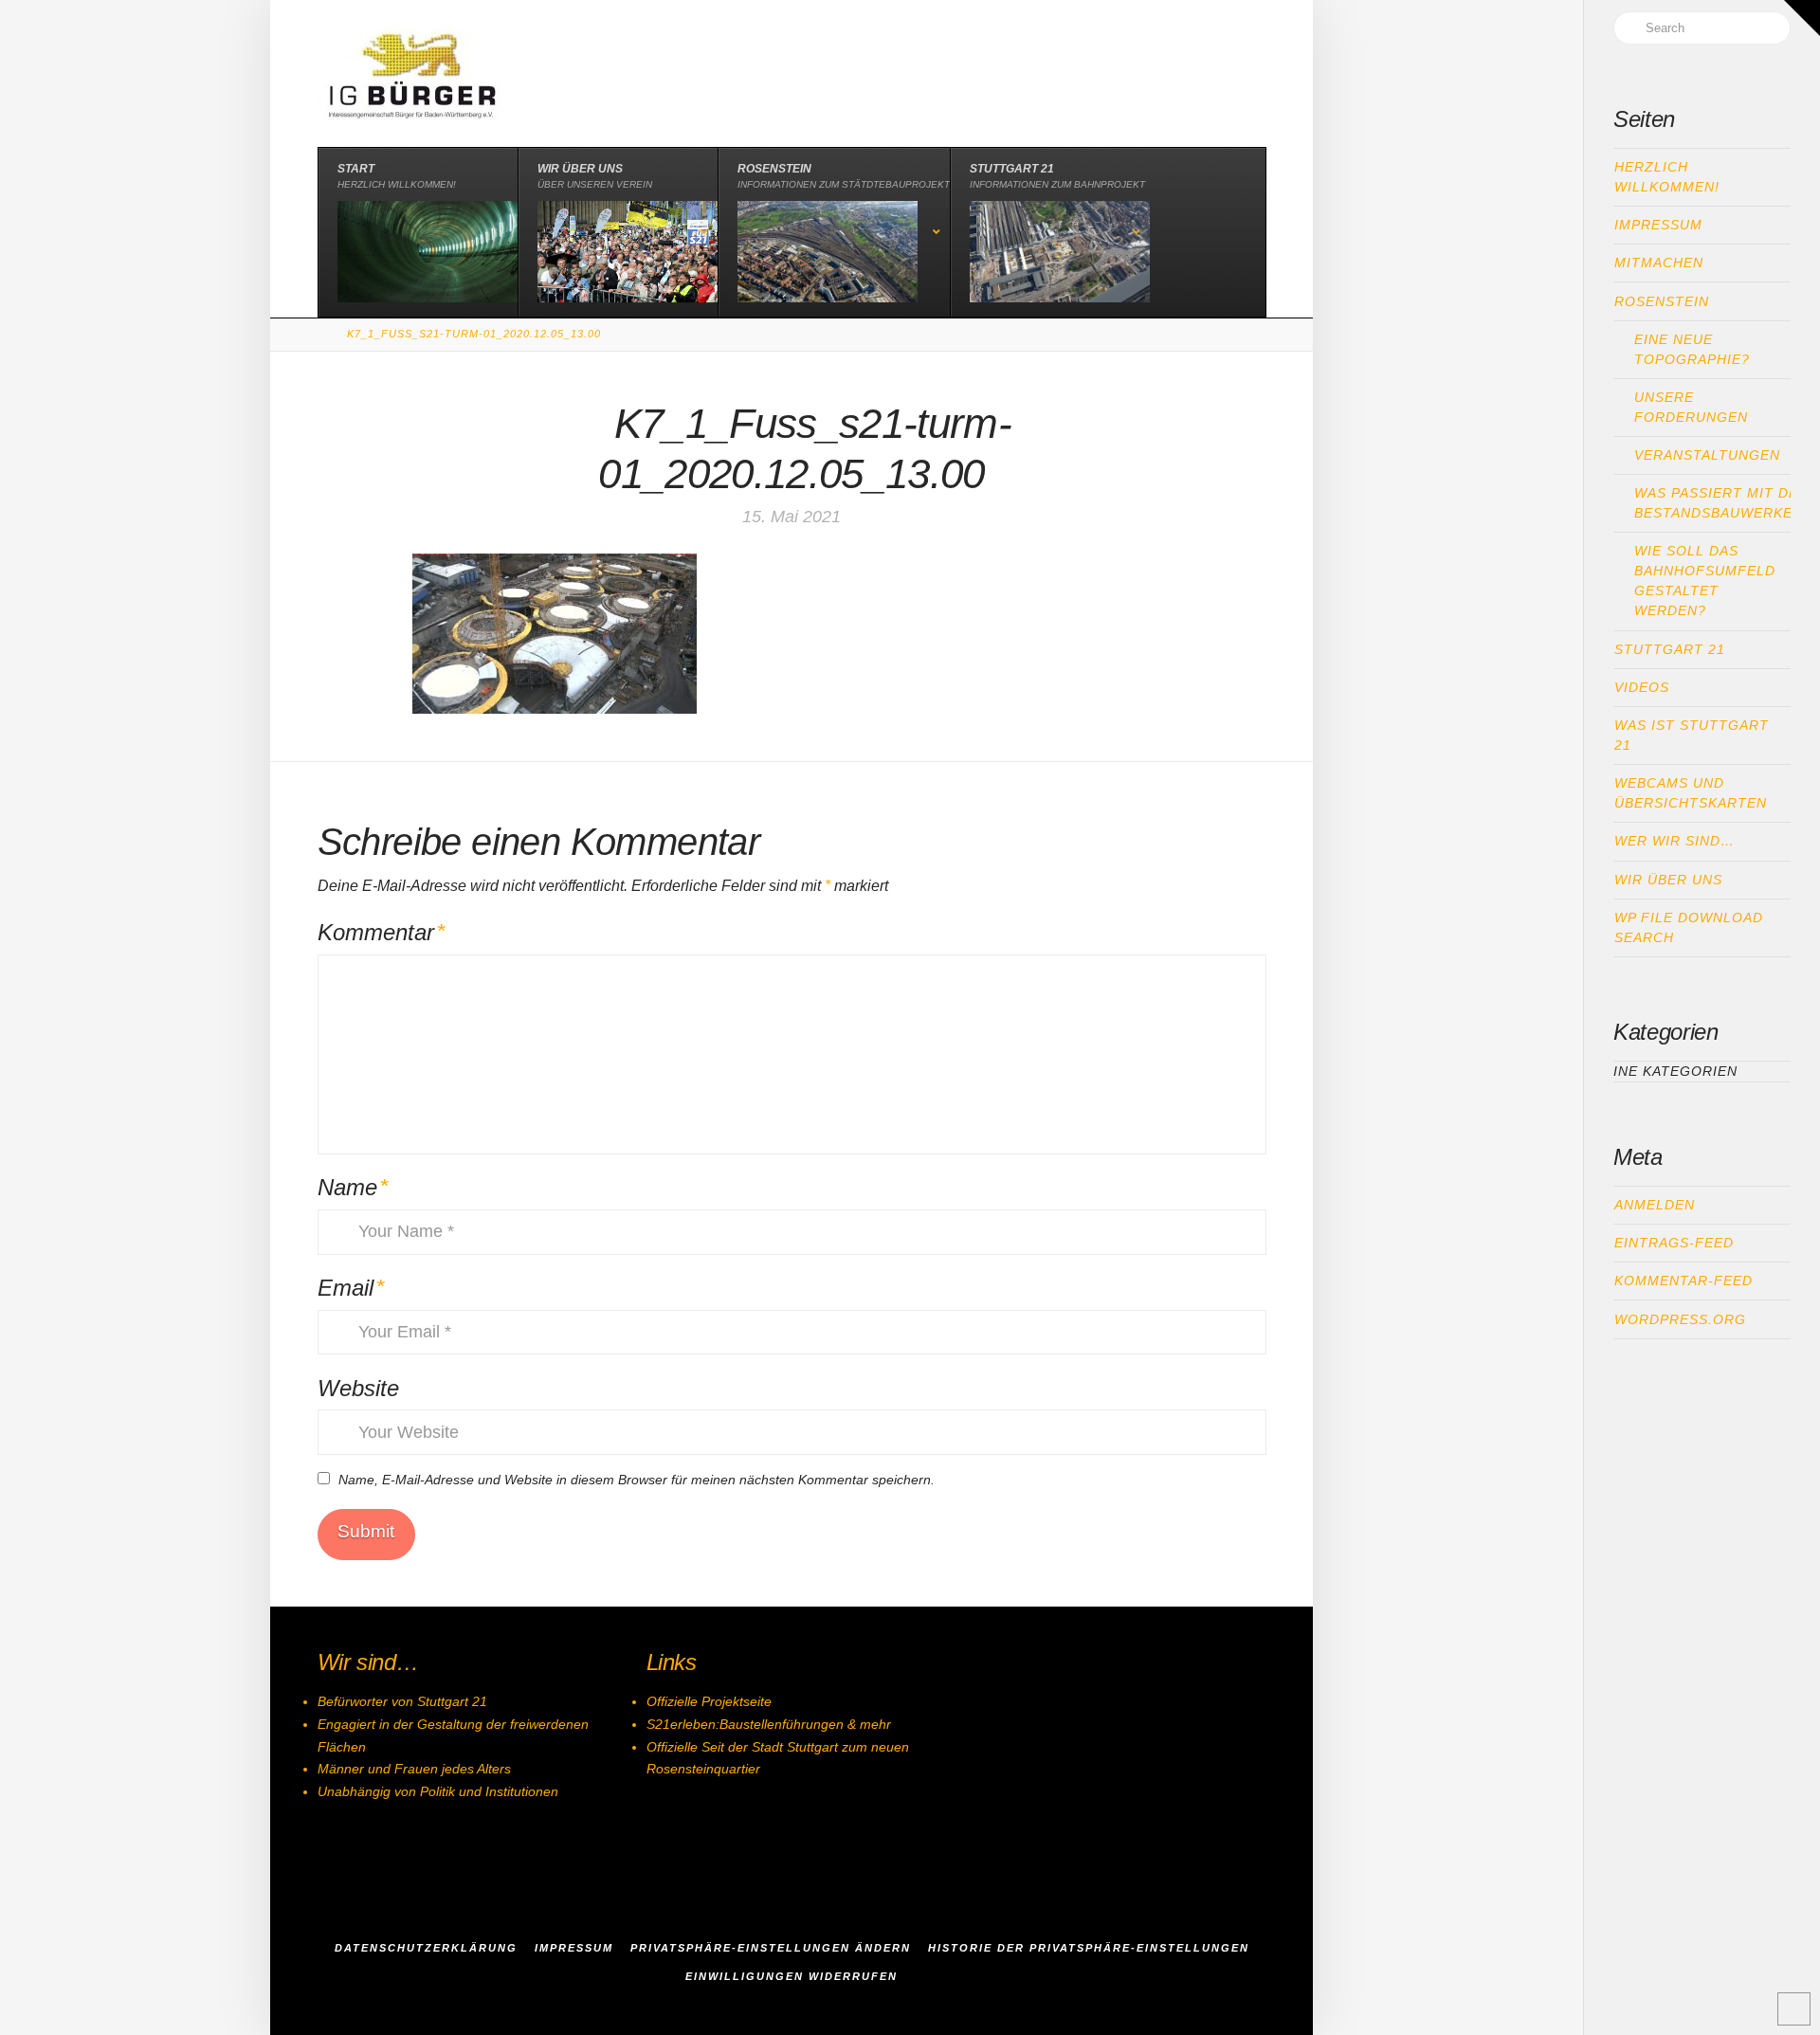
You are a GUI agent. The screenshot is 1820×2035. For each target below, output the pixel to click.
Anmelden (1655, 1205)
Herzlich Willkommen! (1667, 177)
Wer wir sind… (1674, 841)
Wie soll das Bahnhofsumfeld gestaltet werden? (1705, 581)
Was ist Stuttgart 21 (1692, 735)
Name (353, 1187)
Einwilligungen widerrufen (792, 1976)
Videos (1642, 687)
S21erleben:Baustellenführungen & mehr (769, 1724)
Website (358, 1388)
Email (351, 1288)
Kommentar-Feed (1683, 1281)
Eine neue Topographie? (1692, 349)
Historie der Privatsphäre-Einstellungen (1089, 1948)
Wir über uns (1668, 880)
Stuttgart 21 (1670, 649)
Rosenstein (1662, 301)
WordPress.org (1680, 1319)
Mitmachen (1659, 263)
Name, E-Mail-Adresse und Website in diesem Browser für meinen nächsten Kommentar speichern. (637, 1480)
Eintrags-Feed (1674, 1243)
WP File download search (1689, 927)
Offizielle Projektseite (709, 1701)
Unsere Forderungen (1691, 407)
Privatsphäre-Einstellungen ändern (771, 1948)
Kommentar (382, 932)
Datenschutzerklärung (426, 1948)
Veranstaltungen (1707, 455)
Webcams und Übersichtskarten (1691, 793)
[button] (1802, 18)
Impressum (1658, 225)
